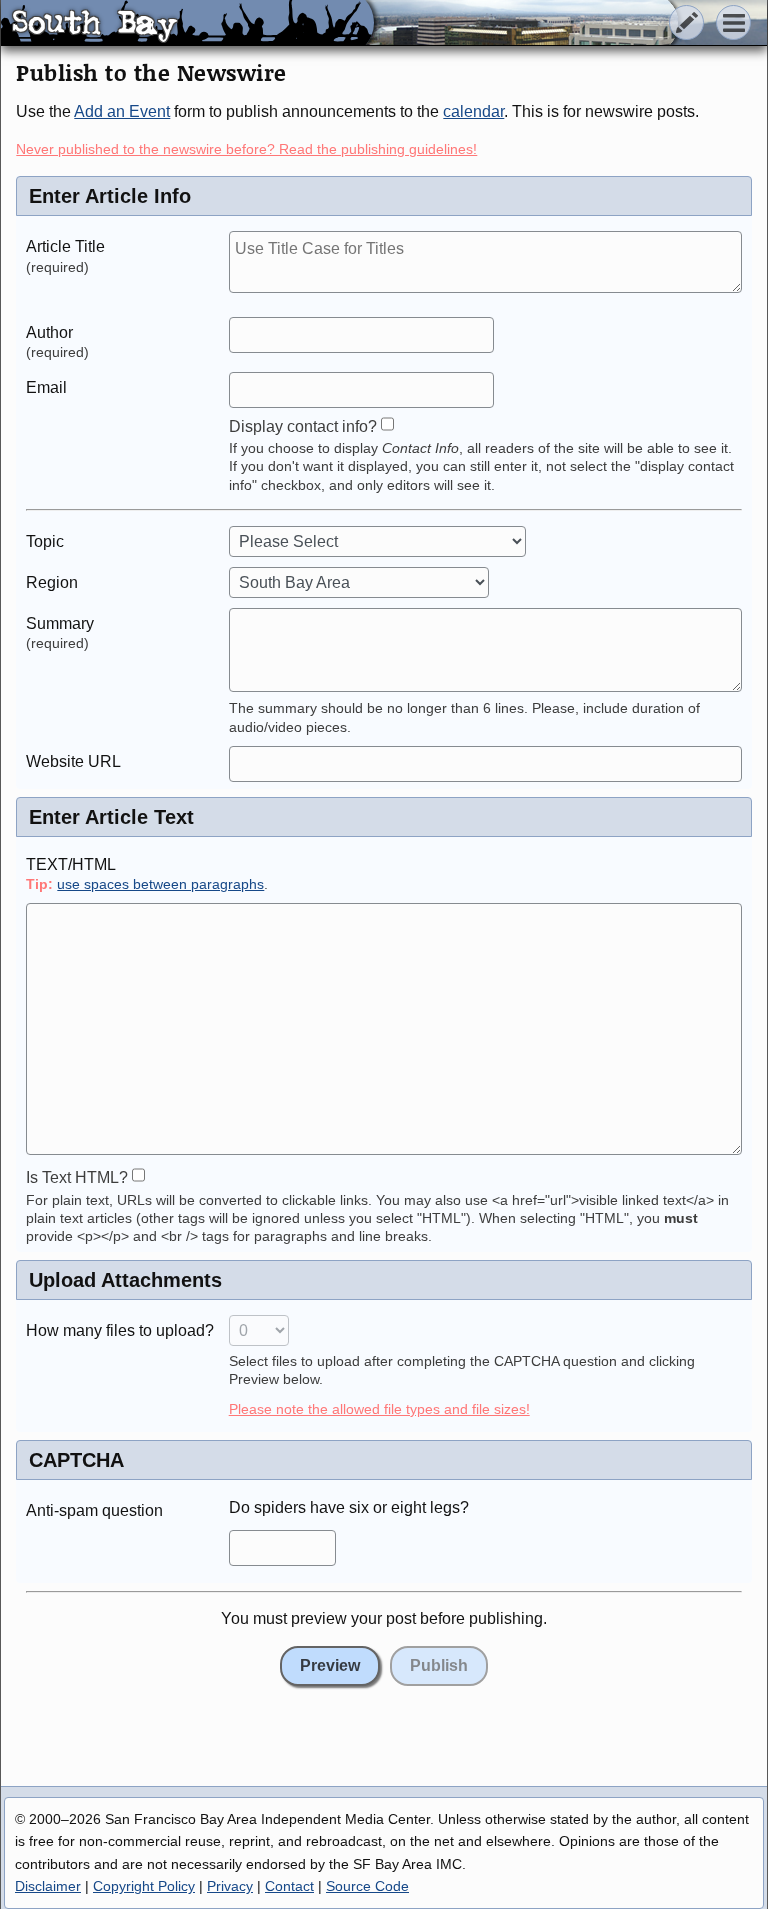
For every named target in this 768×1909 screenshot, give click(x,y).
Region (52, 582)
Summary (60, 623)
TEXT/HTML (71, 864)
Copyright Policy (144, 1886)
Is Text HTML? (77, 1177)
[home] (187, 24)
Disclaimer (48, 1886)
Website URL (73, 761)
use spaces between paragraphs (160, 884)
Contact (289, 1886)
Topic (45, 541)
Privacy (230, 1886)
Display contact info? (303, 426)
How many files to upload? (120, 1330)
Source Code (367, 1886)
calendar (473, 111)
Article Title (65, 246)
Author (49, 332)
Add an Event (122, 111)
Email (46, 387)
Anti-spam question (94, 1510)
